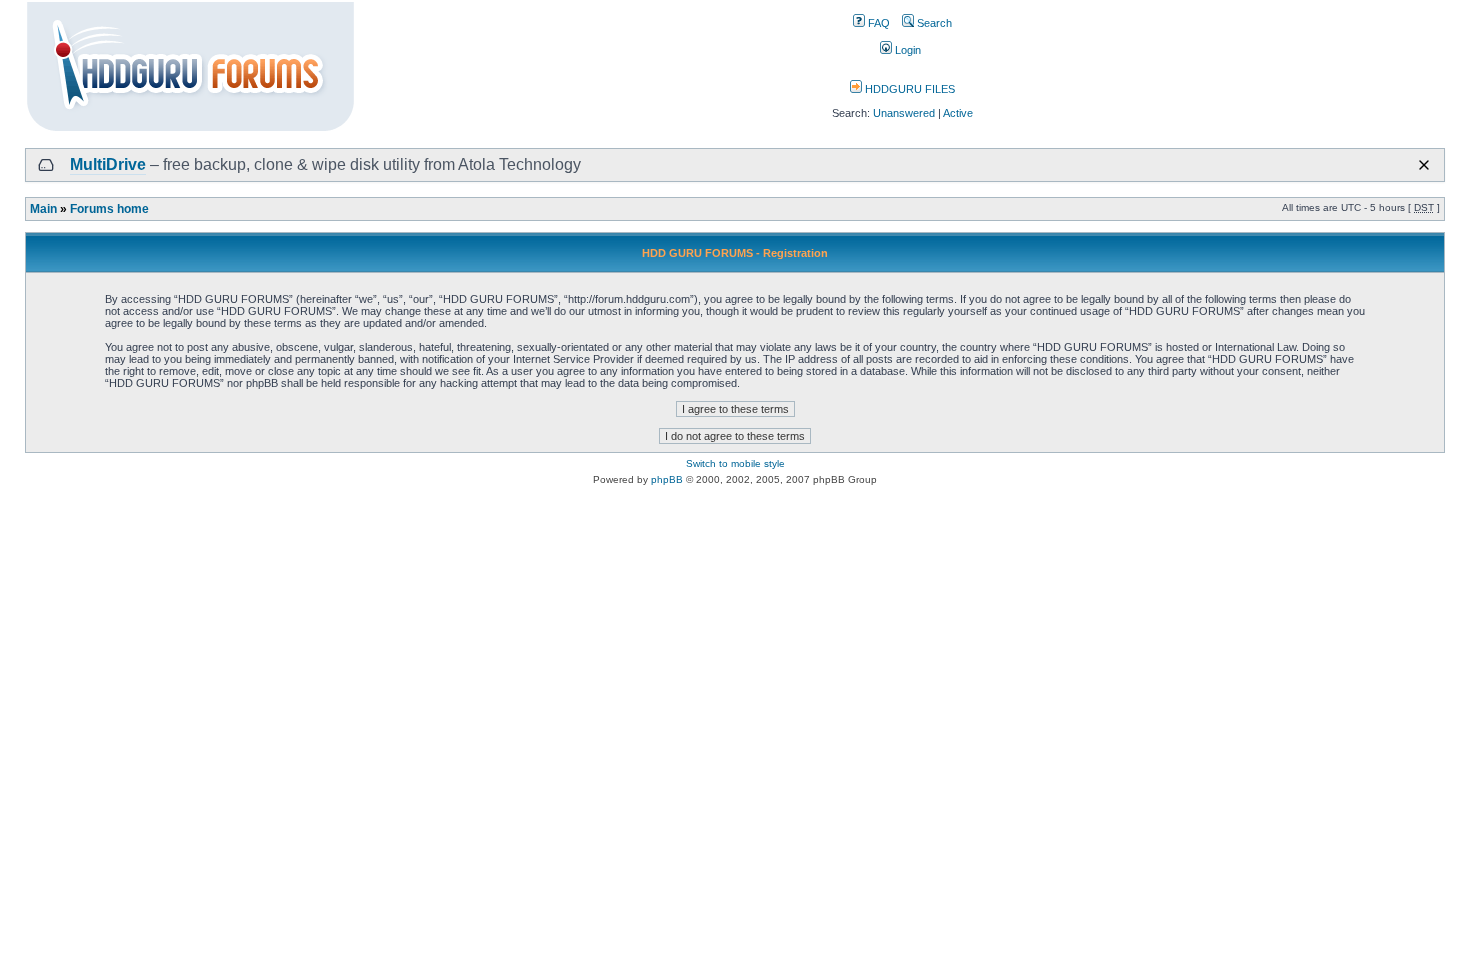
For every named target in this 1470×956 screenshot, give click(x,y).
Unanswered (904, 113)
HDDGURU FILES (908, 89)
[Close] (1424, 165)
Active (958, 113)
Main (43, 209)
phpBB (667, 479)
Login (906, 50)
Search (933, 23)
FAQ (877, 23)
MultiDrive (108, 164)
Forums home (109, 209)
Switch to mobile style (735, 463)
